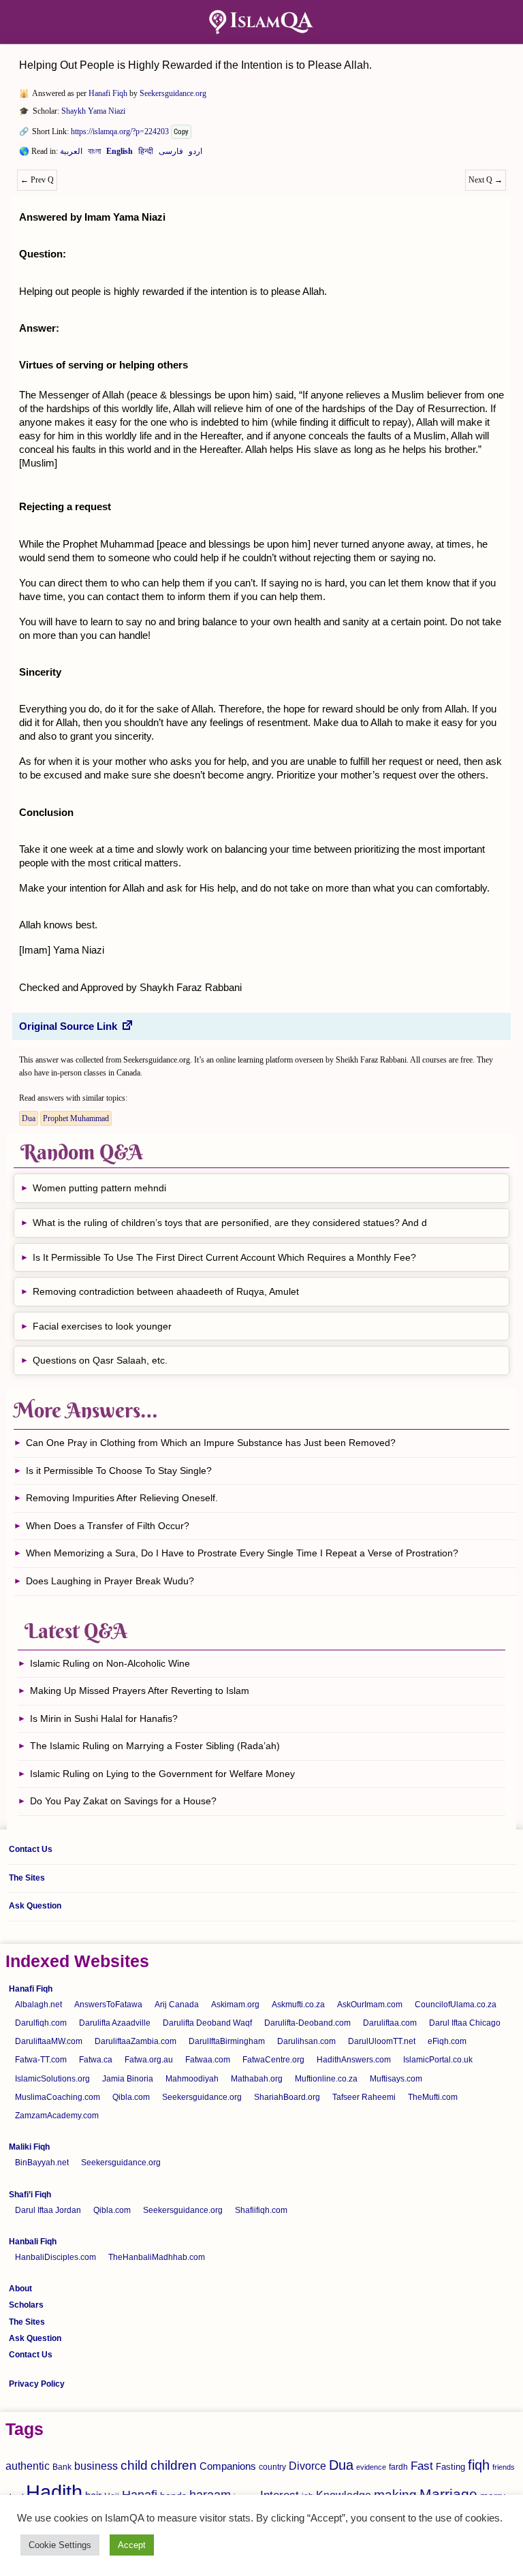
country (272, 2467)
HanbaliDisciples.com (56, 2257)
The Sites (27, 1878)
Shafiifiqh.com (261, 2210)
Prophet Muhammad (76, 1118)
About (20, 2289)
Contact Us (31, 1849)
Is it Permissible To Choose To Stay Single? (119, 1471)
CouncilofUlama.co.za (456, 2005)
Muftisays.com (396, 2079)
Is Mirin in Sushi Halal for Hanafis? (104, 1718)
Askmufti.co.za (298, 2005)
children (174, 2465)
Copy (181, 132)
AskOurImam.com (370, 2005)
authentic (28, 2466)
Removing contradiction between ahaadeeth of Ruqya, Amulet (166, 1291)
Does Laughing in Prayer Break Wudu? (110, 1581)
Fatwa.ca (96, 2060)
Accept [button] (132, 2545)
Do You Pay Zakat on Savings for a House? (123, 1801)
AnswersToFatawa (108, 2005)
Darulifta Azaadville (115, 2023)
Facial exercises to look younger (102, 1326)
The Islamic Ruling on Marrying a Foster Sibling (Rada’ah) (155, 1746)
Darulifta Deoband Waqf (207, 2023)
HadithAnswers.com (354, 2060)
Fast (422, 2466)
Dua (29, 1118)
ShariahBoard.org (287, 2097)
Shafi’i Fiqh (30, 2195)
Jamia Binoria (128, 2079)
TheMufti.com (433, 2097)
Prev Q (37, 180)
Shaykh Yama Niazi (93, 111)
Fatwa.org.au (149, 2060)
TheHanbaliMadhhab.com (157, 2257)
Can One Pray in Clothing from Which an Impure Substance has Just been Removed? (211, 1443)
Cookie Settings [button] (60, 2545)
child (134, 2465)
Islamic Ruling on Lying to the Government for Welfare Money (162, 1774)
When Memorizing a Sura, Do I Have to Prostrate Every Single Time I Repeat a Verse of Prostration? (242, 1553)
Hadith (54, 2492)
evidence (371, 2467)
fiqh (479, 2465)
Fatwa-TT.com (41, 2060)
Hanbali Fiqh (33, 2242)
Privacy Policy (37, 2384)
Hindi (146, 154)
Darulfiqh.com (41, 2023)
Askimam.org (235, 2005)
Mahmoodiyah (192, 2079)
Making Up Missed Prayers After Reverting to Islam (140, 1691)
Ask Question (35, 1906)
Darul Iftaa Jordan (48, 2210)
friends (504, 2467)
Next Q (486, 180)
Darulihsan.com (306, 2041)
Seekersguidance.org (173, 93)
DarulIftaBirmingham (227, 2041)
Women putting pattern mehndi (99, 1188)
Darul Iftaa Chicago (465, 2023)
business (96, 2466)
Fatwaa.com (208, 2060)
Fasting (450, 2467)
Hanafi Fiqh (108, 93)
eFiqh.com (447, 2041)
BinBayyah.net (42, 2163)
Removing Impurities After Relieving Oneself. (122, 1498)
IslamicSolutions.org (52, 2079)
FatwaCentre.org (273, 2060)
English (120, 154)
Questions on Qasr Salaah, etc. (100, 1360)
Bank (62, 2467)
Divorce (307, 2466)
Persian (171, 154)
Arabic (71, 154)
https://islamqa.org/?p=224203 (120, 131)
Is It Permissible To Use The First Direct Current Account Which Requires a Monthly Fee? (224, 1257)
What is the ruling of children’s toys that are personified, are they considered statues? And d (230, 1223)
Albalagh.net (38, 2005)
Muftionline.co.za (326, 2079)
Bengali (94, 154)
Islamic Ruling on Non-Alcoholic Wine (110, 1663)
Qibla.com (131, 2097)
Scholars (26, 2305)
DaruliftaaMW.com (49, 2041)
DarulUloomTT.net (382, 2041)
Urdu (195, 154)
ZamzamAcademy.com (57, 2116)
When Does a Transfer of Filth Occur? (108, 1526)
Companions (228, 2466)
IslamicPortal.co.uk (438, 2060)
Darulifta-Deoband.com (307, 2023)
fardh (398, 2467)
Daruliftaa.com (390, 2023)
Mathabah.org (257, 2079)
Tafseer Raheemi (364, 2097)
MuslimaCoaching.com (58, 2097)
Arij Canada (177, 2005)
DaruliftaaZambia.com (136, 2041)
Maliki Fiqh (29, 2147)
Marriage (448, 2494)
